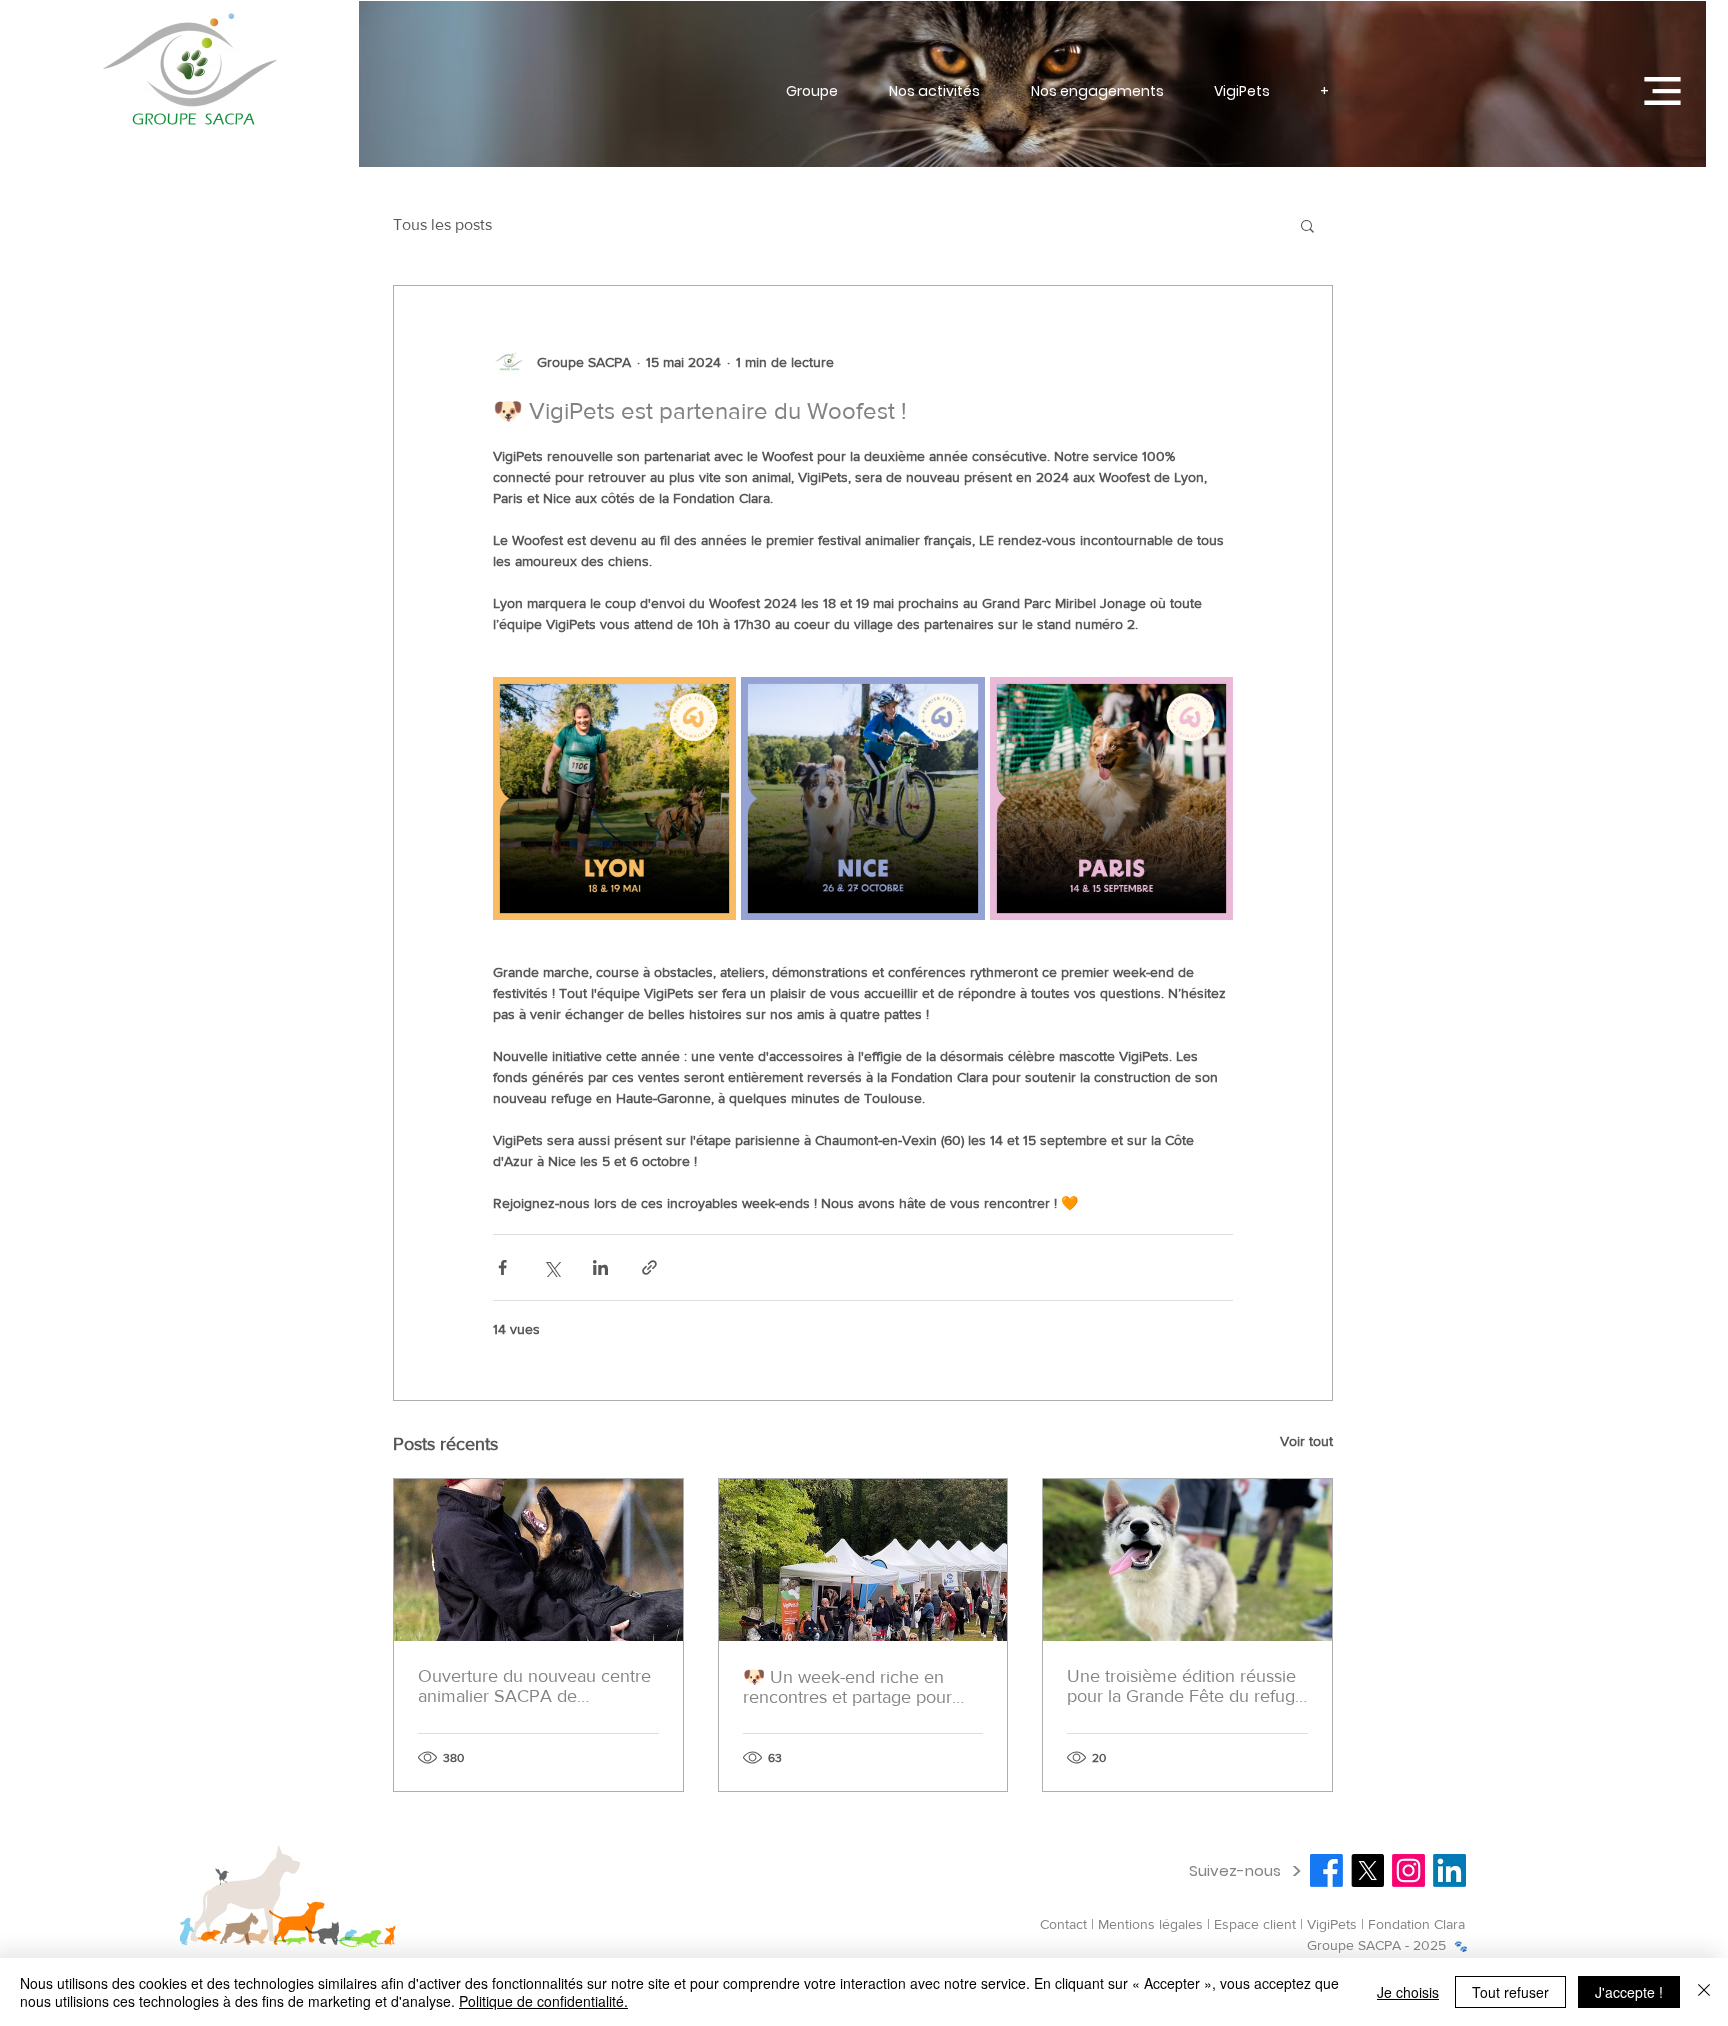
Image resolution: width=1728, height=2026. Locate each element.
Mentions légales (1150, 1924)
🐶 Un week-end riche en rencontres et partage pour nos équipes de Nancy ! (847, 1687)
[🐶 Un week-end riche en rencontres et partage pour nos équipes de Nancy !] (863, 1560)
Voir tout (1306, 1441)
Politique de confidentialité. (543, 2001)
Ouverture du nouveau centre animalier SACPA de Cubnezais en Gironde (534, 1686)
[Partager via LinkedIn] (600, 1267)
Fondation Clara (1416, 1924)
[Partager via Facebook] (502, 1267)
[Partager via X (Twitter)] (551, 1267)
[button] (1662, 91)
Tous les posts (442, 224)
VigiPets (1334, 1924)
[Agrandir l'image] (614, 798)
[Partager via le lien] (649, 1267)
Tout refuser (1510, 1992)
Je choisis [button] (1408, 1992)
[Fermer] (1704, 1992)
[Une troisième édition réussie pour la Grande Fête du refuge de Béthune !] (1187, 1560)
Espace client (1255, 1924)
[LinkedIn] (1449, 1870)
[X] (1367, 1870)
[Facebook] (1326, 1870)
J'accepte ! (1629, 1992)
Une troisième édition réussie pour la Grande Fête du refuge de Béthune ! (1186, 1686)
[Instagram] (1408, 1870)
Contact (1063, 1924)
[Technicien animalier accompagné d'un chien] (538, 1560)
